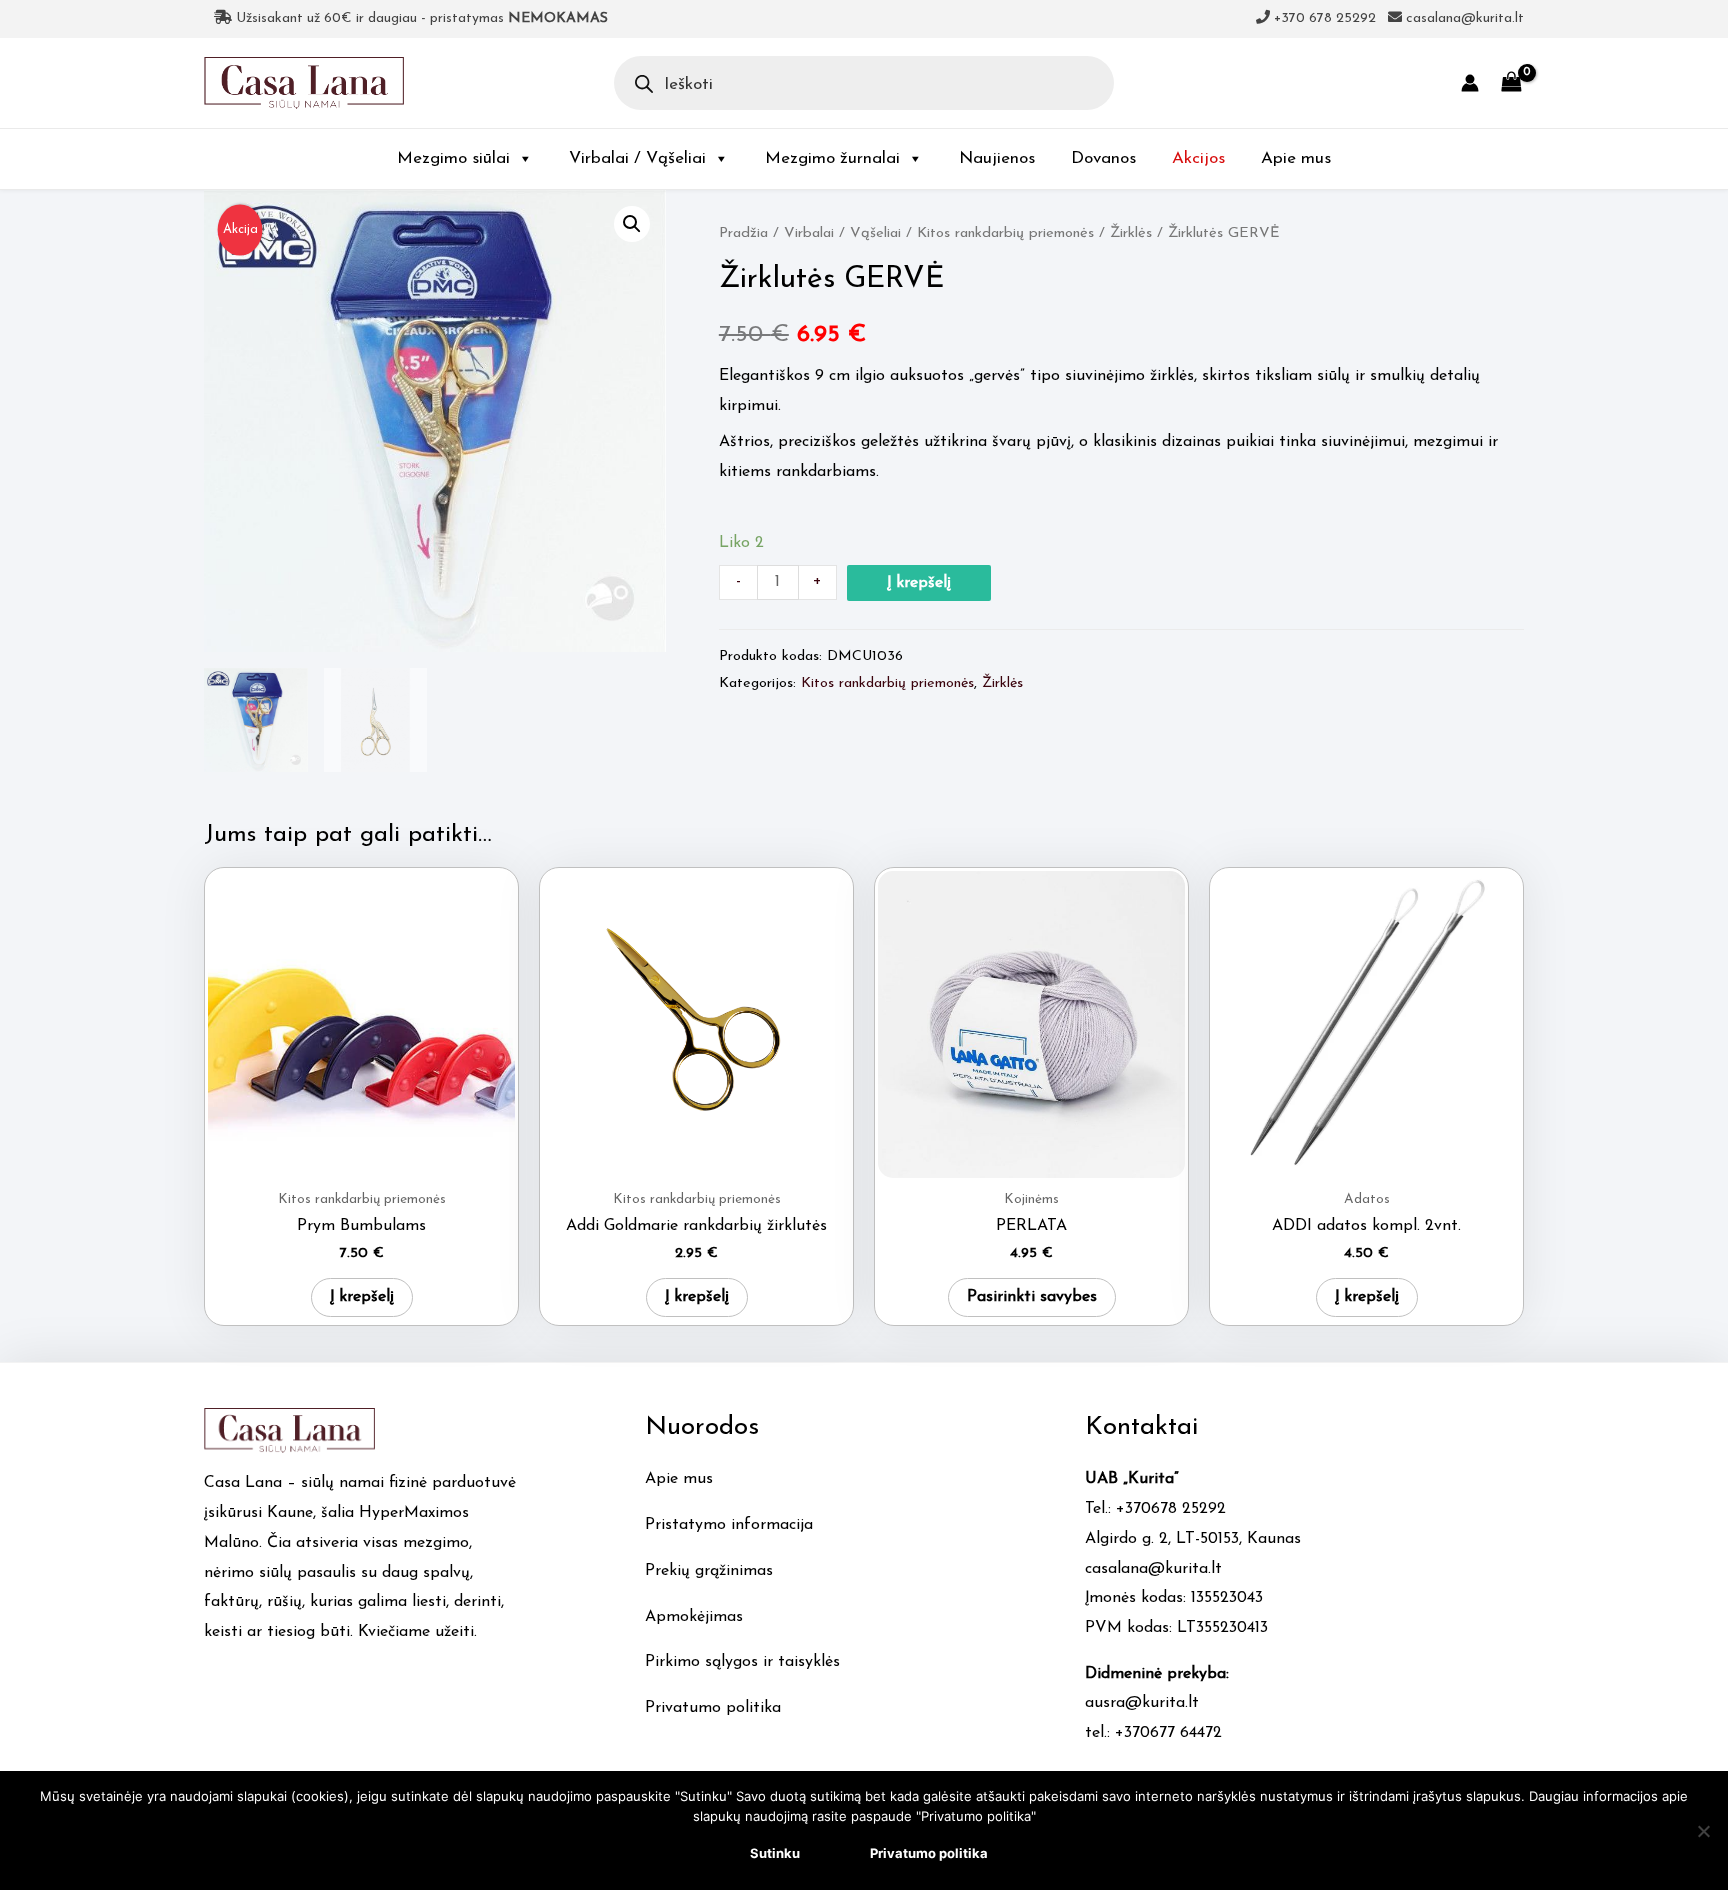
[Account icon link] (1470, 83)
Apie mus (1296, 158)
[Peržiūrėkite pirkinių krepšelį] (1511, 82)
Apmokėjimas (694, 1617)
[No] (1703, 1831)
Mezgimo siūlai (453, 158)
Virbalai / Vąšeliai (637, 158)
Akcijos (1198, 158)
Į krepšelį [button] (362, 1297)
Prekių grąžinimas (709, 1571)
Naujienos (997, 158)
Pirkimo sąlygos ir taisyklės (742, 1662)
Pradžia (743, 233)
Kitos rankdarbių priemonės (1005, 233)
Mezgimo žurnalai (832, 158)
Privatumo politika (713, 1708)
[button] (632, 224)
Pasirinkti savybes (1032, 1297)
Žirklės (1131, 233)
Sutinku (775, 1853)
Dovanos (1103, 158)
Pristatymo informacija (729, 1525)
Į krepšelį (919, 583)
